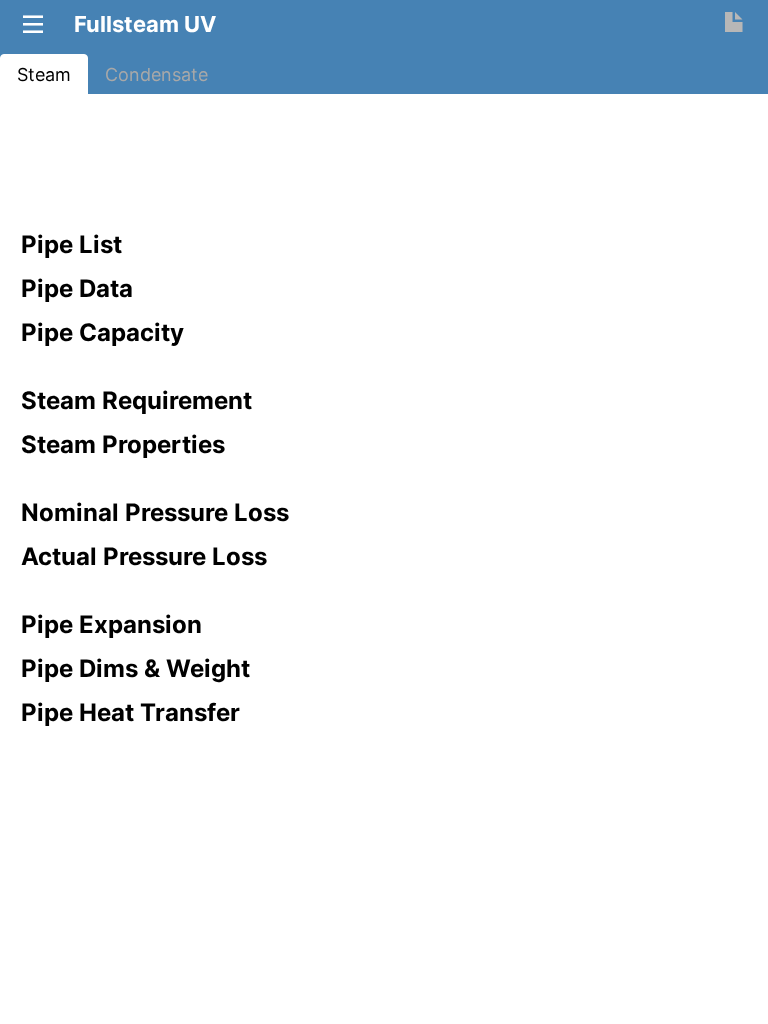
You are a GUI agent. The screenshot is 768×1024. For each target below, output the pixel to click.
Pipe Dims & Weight (135, 668)
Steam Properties (123, 444)
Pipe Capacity (102, 332)
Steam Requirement (136, 400)
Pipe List (71, 244)
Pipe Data (77, 288)
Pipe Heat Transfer (130, 712)
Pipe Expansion (111, 624)
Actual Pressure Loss (144, 556)
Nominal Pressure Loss (155, 512)
